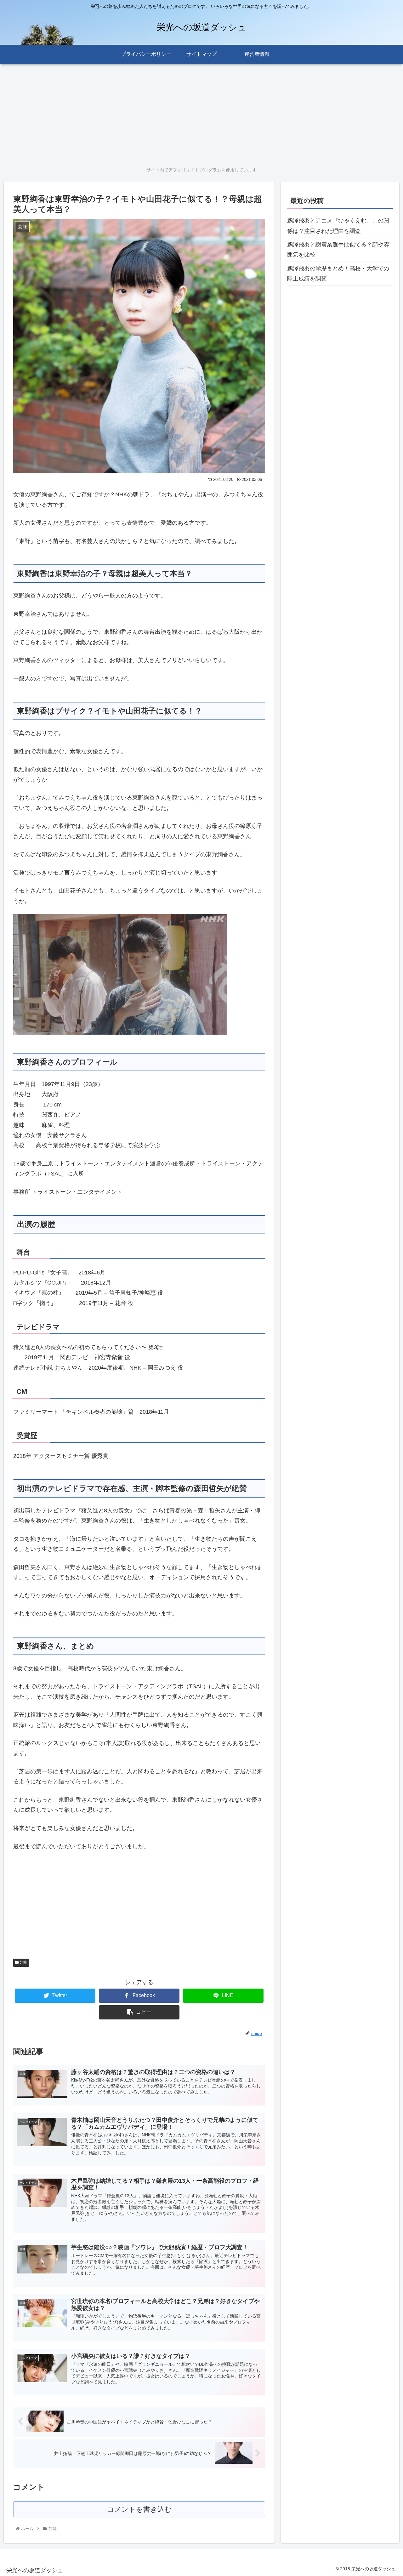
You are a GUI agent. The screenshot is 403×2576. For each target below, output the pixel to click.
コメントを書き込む (139, 2509)
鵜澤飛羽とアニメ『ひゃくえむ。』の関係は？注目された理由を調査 (338, 226)
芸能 (23, 1962)
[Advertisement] (193, 113)
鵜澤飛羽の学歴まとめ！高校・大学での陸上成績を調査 (338, 274)
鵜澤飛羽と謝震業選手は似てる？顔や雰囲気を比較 (338, 250)
